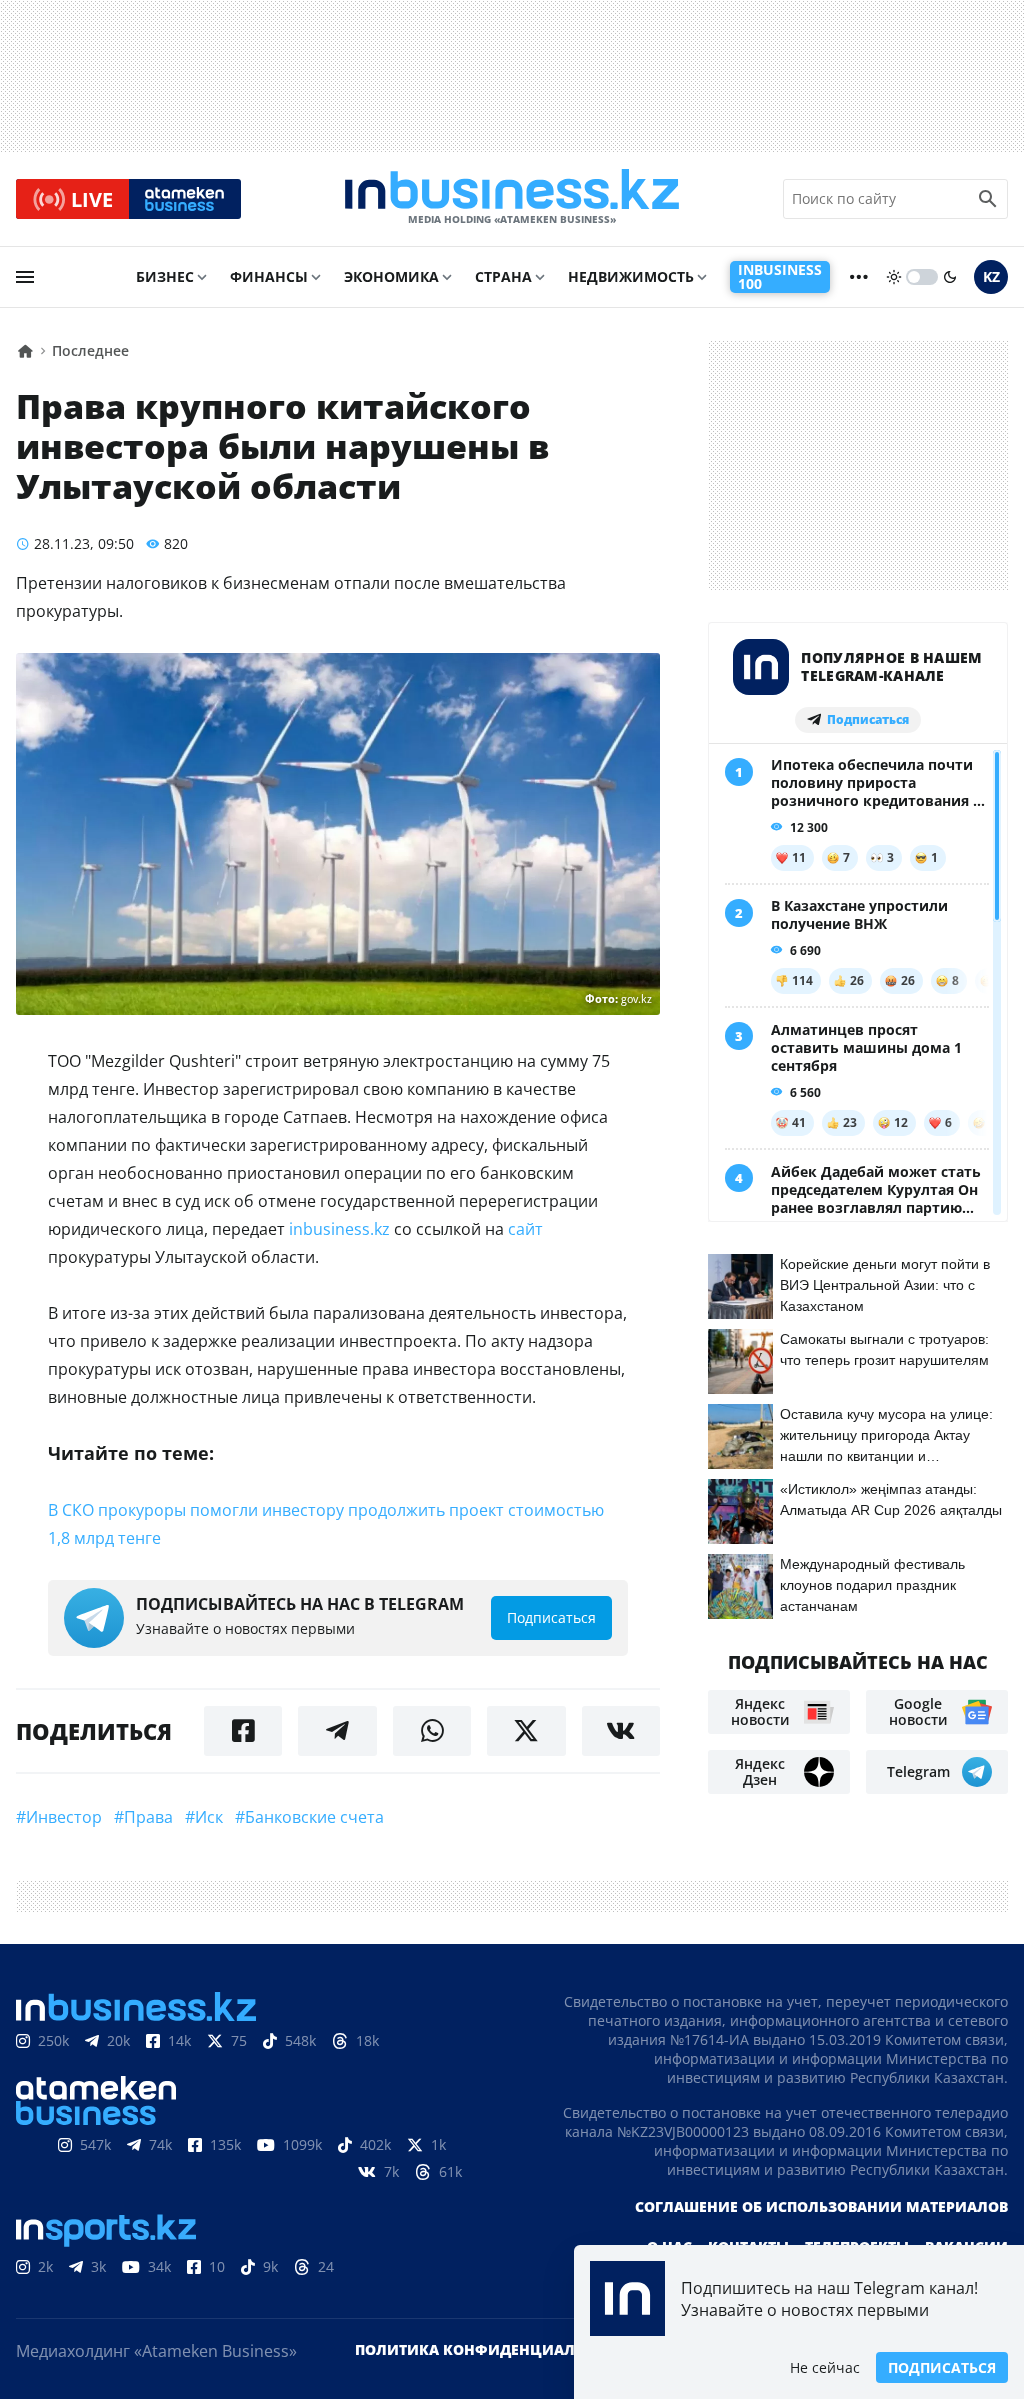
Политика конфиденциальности (495, 2349)
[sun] (894, 277)
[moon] (950, 277)
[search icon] (988, 199)
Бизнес (165, 276)
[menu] (25, 277)
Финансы (269, 276)
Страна (503, 276)
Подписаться (942, 2367)
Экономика (391, 276)
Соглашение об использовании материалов (821, 2206)
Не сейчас (825, 2367)
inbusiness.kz (339, 1229)
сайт (525, 1229)
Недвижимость (631, 276)
